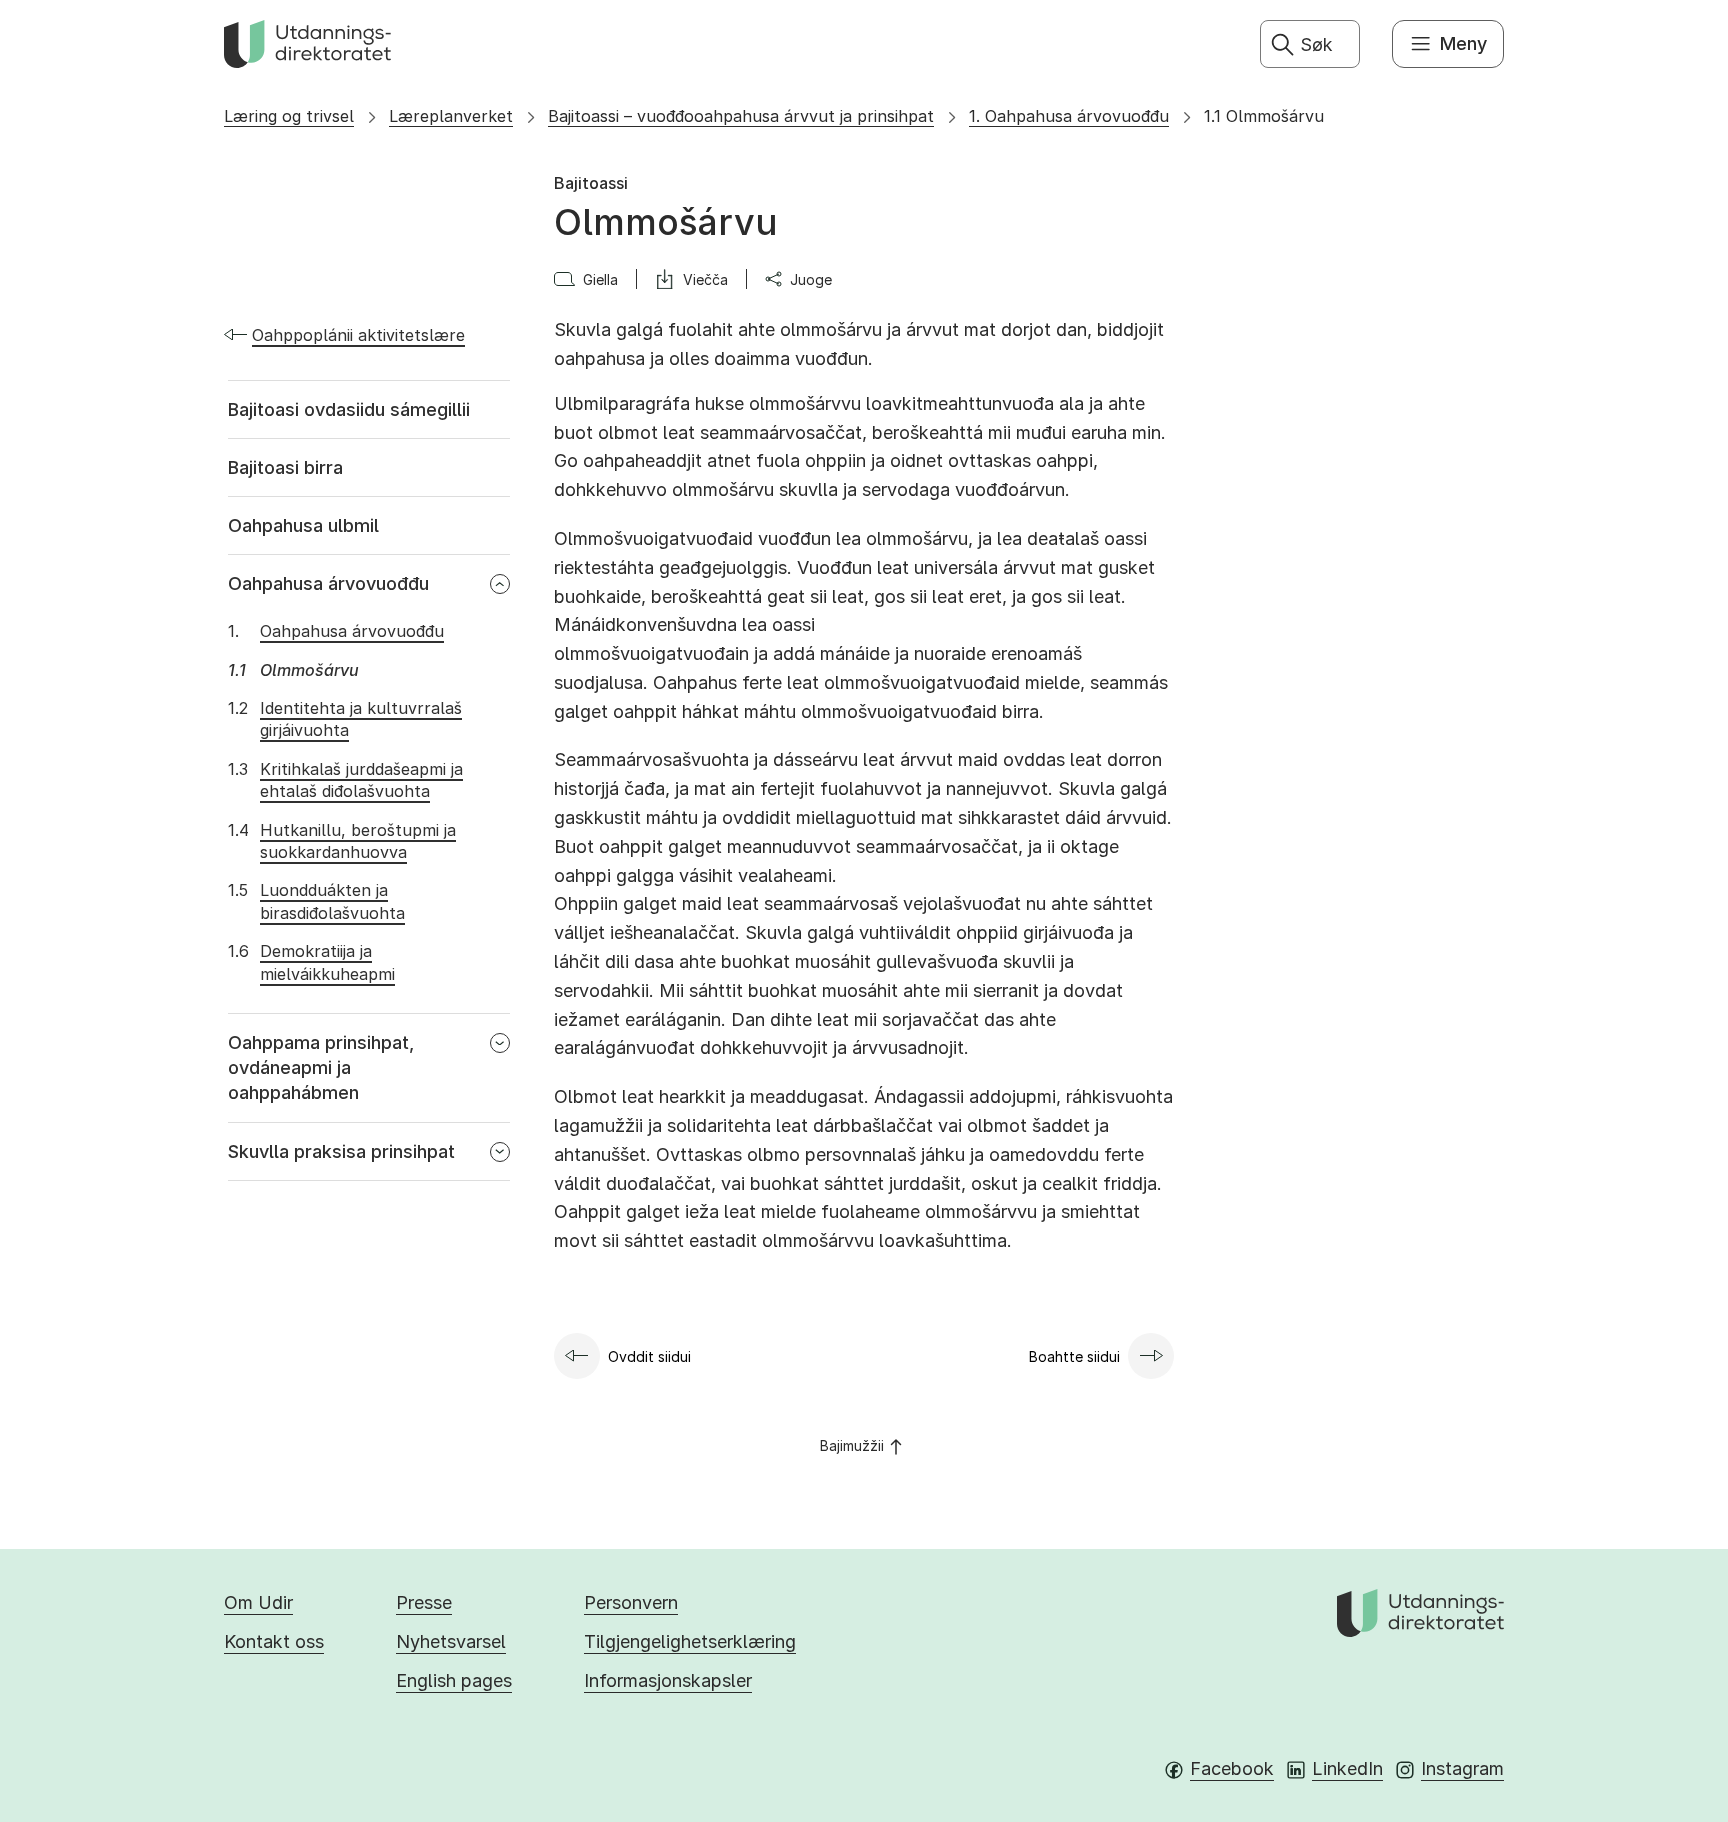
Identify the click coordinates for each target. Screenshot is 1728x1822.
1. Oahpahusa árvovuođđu (1069, 116)
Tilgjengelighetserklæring (690, 1641)
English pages (454, 1680)
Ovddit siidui (649, 1356)
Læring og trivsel (289, 116)
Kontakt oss (274, 1641)
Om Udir (258, 1602)
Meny (1463, 43)
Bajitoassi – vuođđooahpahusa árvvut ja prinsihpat (741, 116)
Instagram (1462, 1768)
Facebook (1232, 1768)
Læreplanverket (451, 116)
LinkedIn (1347, 1768)
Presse (424, 1602)
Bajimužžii (852, 1445)
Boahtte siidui (1074, 1356)
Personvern (631, 1602)
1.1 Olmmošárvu (1264, 116)
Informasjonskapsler (668, 1680)
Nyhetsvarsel (451, 1641)
